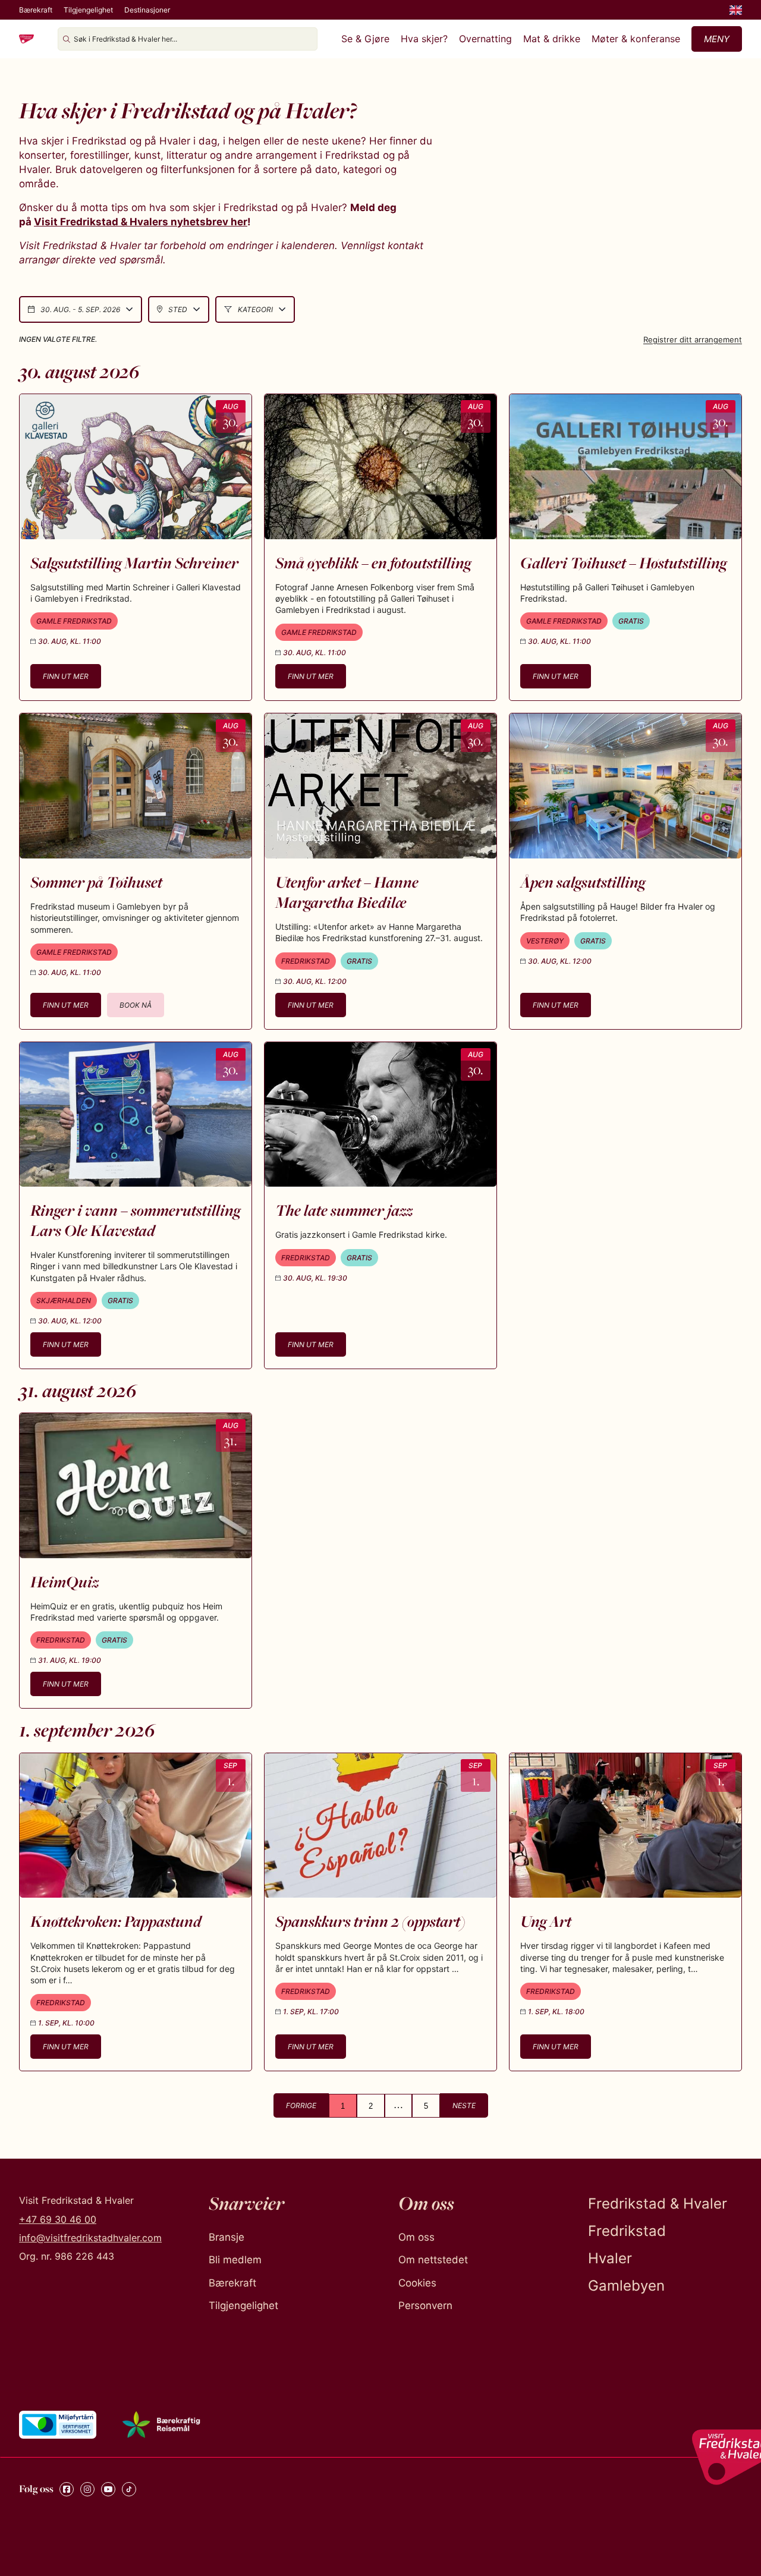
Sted (178, 309)
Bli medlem (235, 2260)
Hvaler (610, 2258)
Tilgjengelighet (88, 10)
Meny (717, 39)
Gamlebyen (626, 2286)
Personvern (425, 2305)
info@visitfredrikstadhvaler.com (90, 2238)
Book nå (136, 1005)
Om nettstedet (433, 2260)
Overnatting (485, 39)
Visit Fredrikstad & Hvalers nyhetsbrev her (141, 222)
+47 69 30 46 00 (58, 2219)
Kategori (255, 309)
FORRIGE (301, 2105)
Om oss (416, 2237)
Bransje (227, 2237)
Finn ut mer (66, 676)
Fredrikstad (627, 2231)
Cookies (417, 2283)
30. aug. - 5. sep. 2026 (80, 309)
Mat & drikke (552, 39)
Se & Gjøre (365, 39)
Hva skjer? (424, 39)
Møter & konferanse (636, 39)
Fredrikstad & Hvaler (658, 2204)
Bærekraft (36, 10)
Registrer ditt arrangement (693, 339)
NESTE (464, 2105)
